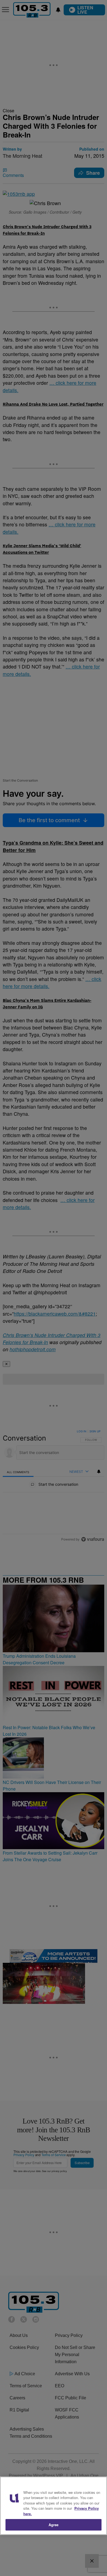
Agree (54, 2525)
